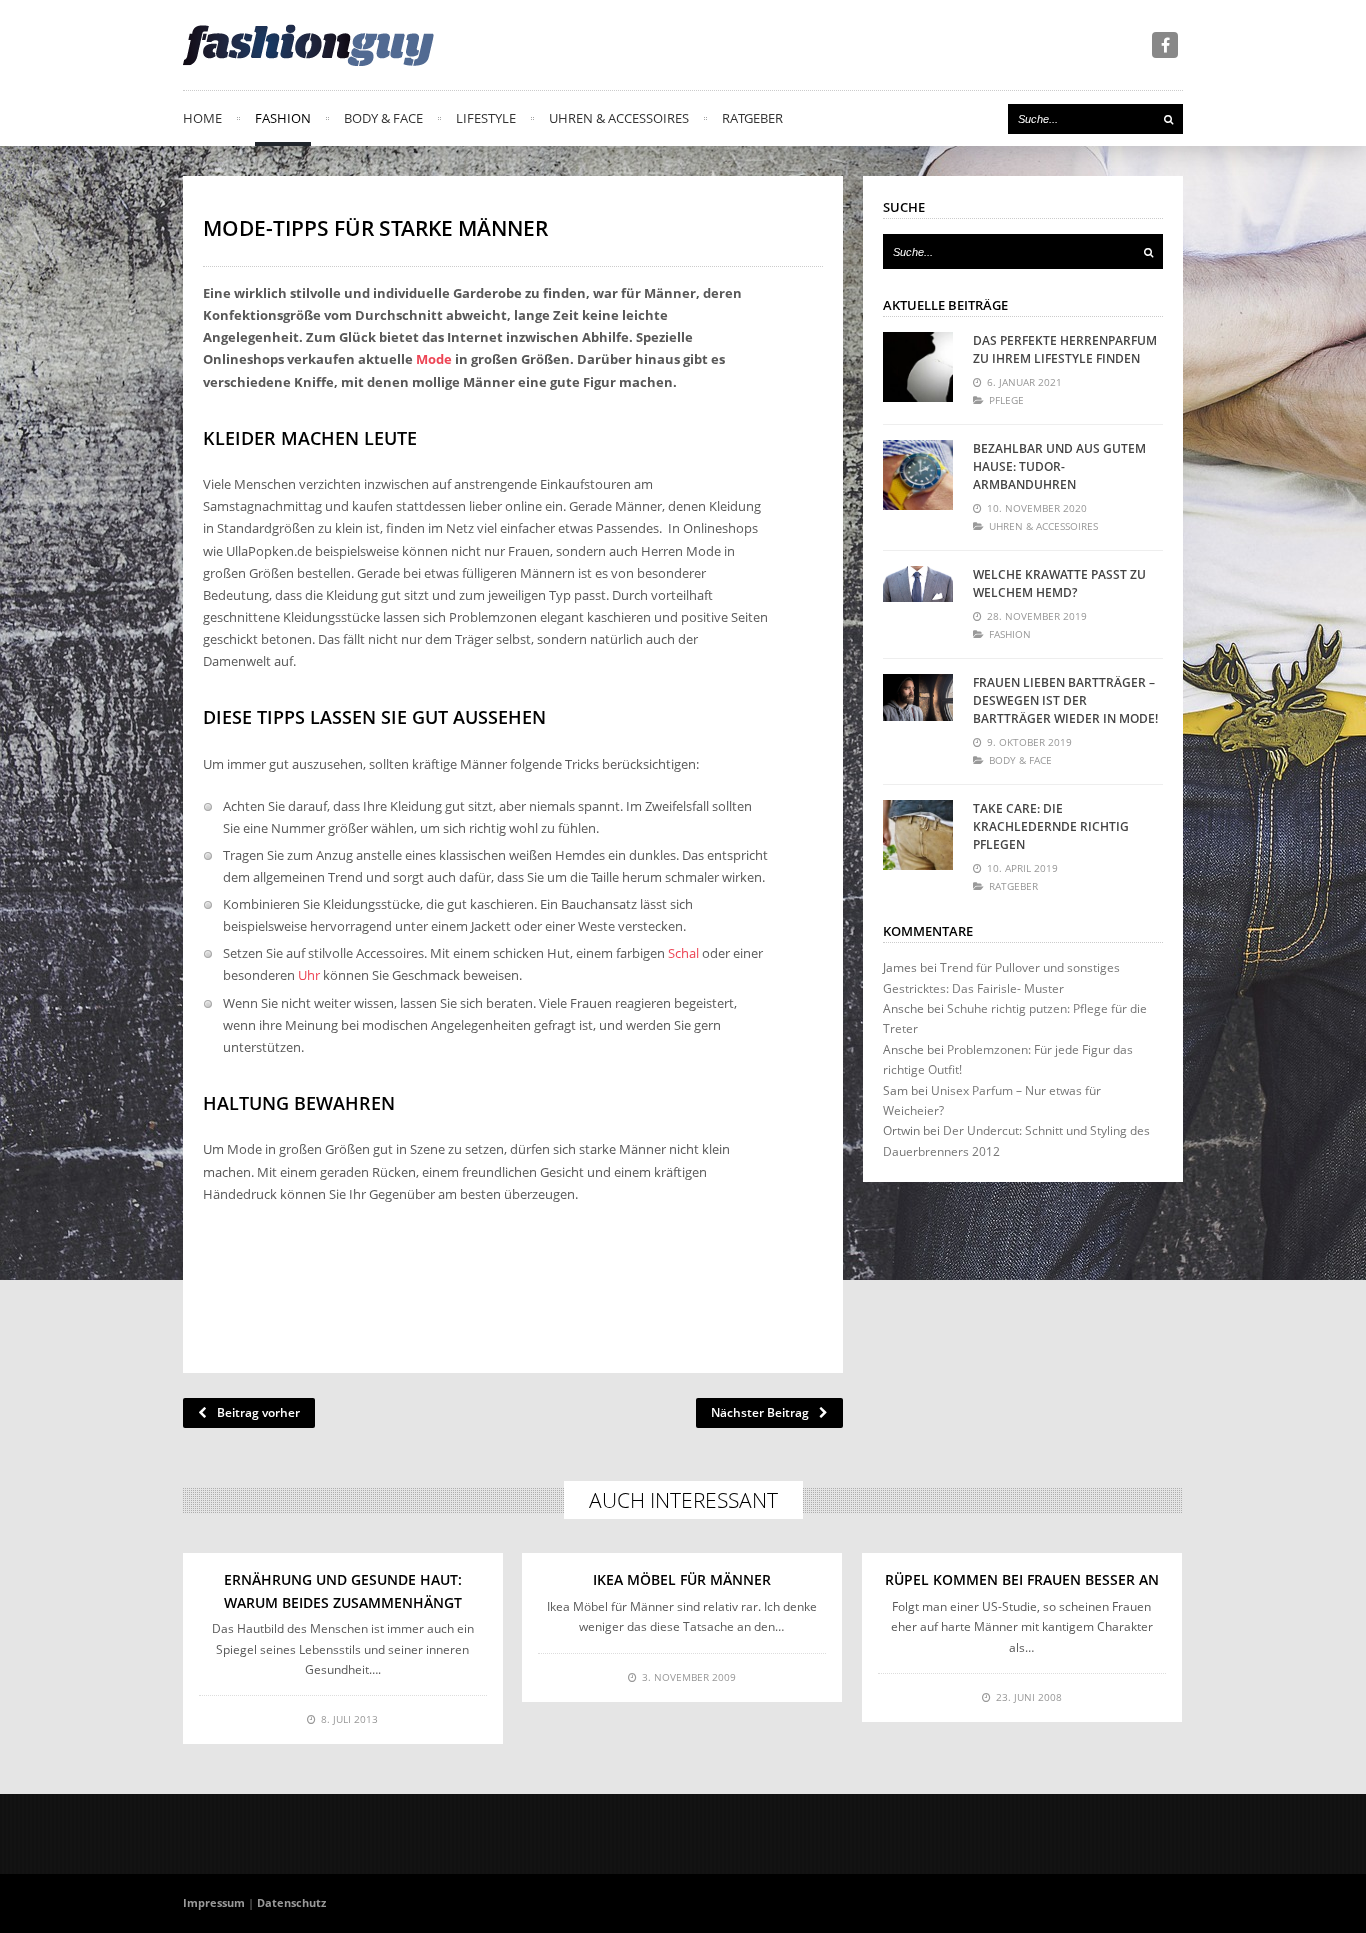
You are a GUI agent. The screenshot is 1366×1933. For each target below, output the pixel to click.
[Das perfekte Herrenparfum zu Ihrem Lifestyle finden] (918, 367)
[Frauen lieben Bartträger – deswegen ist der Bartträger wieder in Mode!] (918, 709)
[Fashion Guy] (308, 45)
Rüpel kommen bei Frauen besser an (1022, 1579)
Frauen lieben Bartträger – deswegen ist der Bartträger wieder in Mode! (1065, 700)
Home (202, 118)
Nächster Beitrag (760, 1412)
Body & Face (383, 118)
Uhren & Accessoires (619, 118)
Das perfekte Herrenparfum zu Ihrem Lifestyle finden (1065, 349)
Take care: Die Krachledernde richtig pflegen (1051, 826)
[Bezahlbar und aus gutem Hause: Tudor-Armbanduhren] (918, 475)
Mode (434, 359)
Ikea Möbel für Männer (682, 1579)
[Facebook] (1165, 45)
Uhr (309, 975)
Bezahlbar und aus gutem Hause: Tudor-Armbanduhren (1059, 466)
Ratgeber (752, 118)
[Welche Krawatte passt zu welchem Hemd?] (918, 601)
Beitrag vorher (258, 1412)
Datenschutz (291, 1902)
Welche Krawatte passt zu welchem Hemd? (1059, 583)
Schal (683, 953)
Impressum (214, 1902)
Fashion (283, 118)
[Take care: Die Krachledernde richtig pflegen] (918, 835)
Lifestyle (486, 118)
